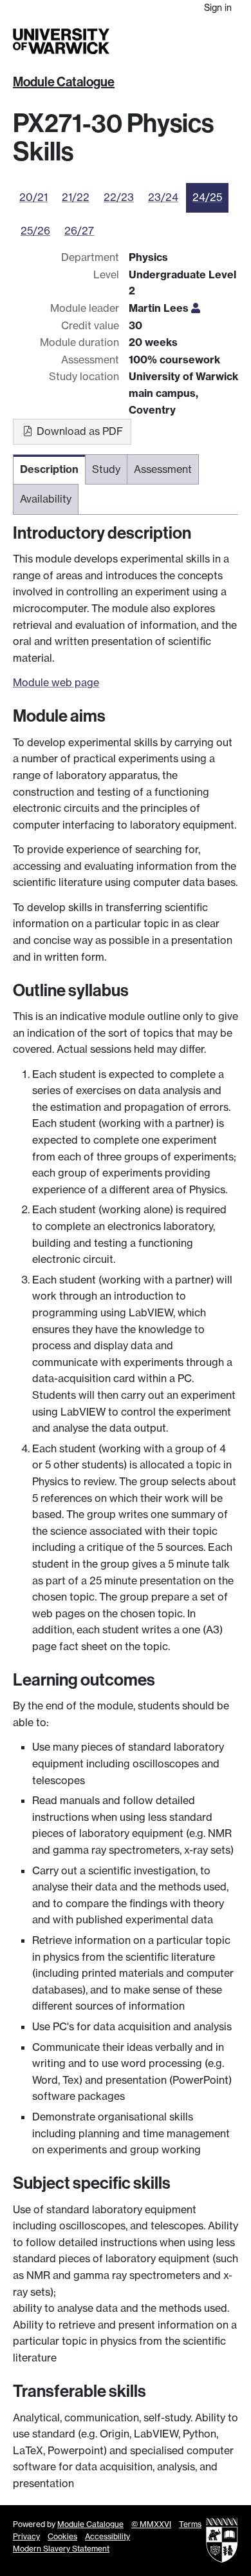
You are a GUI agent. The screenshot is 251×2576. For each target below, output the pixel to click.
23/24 (163, 197)
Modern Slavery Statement (61, 2549)
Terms (190, 2524)
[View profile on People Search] (196, 308)
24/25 (207, 197)
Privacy (26, 2536)
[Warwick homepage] (61, 41)
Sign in (218, 7)
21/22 (76, 197)
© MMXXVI (151, 2524)
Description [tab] (49, 469)
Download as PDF (79, 431)
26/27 (79, 231)
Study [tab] (106, 469)
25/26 (35, 231)
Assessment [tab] (163, 469)
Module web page (56, 682)
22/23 (119, 197)
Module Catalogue (64, 82)
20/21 (33, 197)
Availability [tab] (46, 499)
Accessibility (107, 2536)
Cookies (62, 2536)
